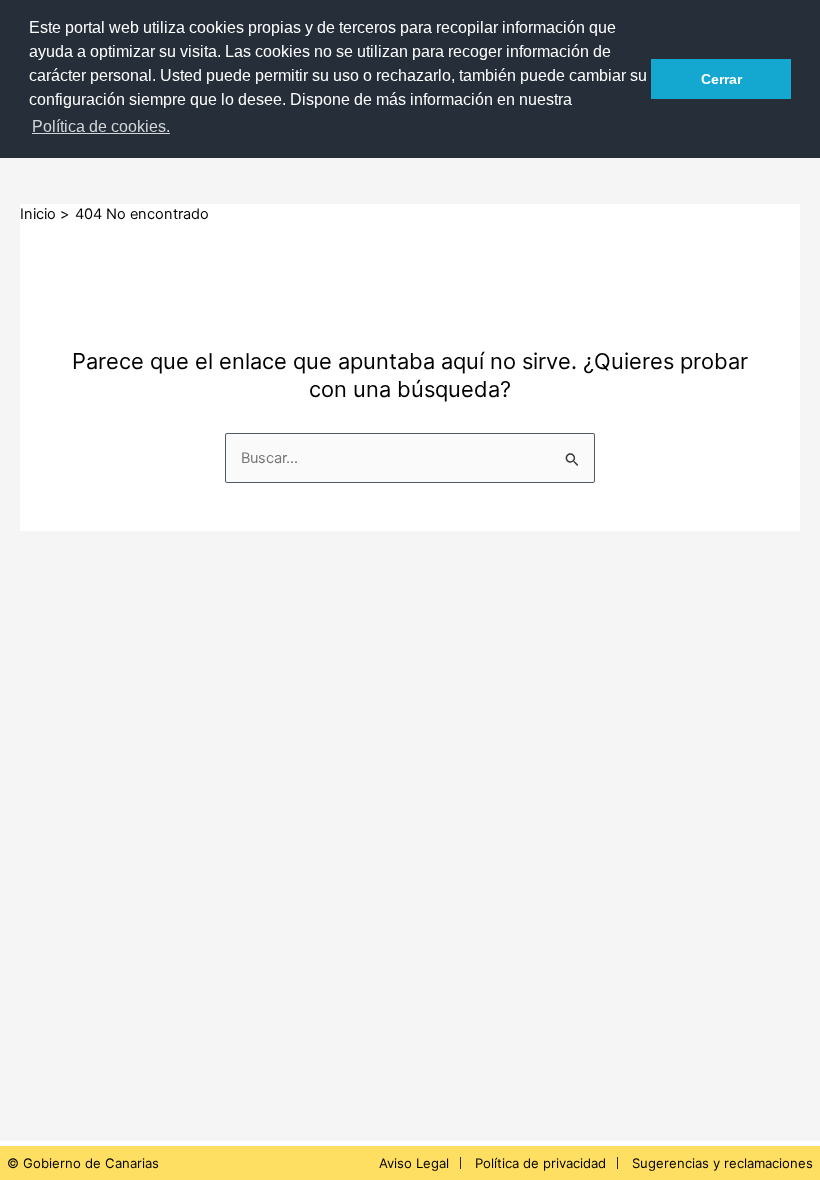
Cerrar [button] (721, 79)
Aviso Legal (414, 1163)
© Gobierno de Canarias (83, 1163)
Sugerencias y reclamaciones (722, 1163)
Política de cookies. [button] (101, 126)
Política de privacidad (540, 1163)
